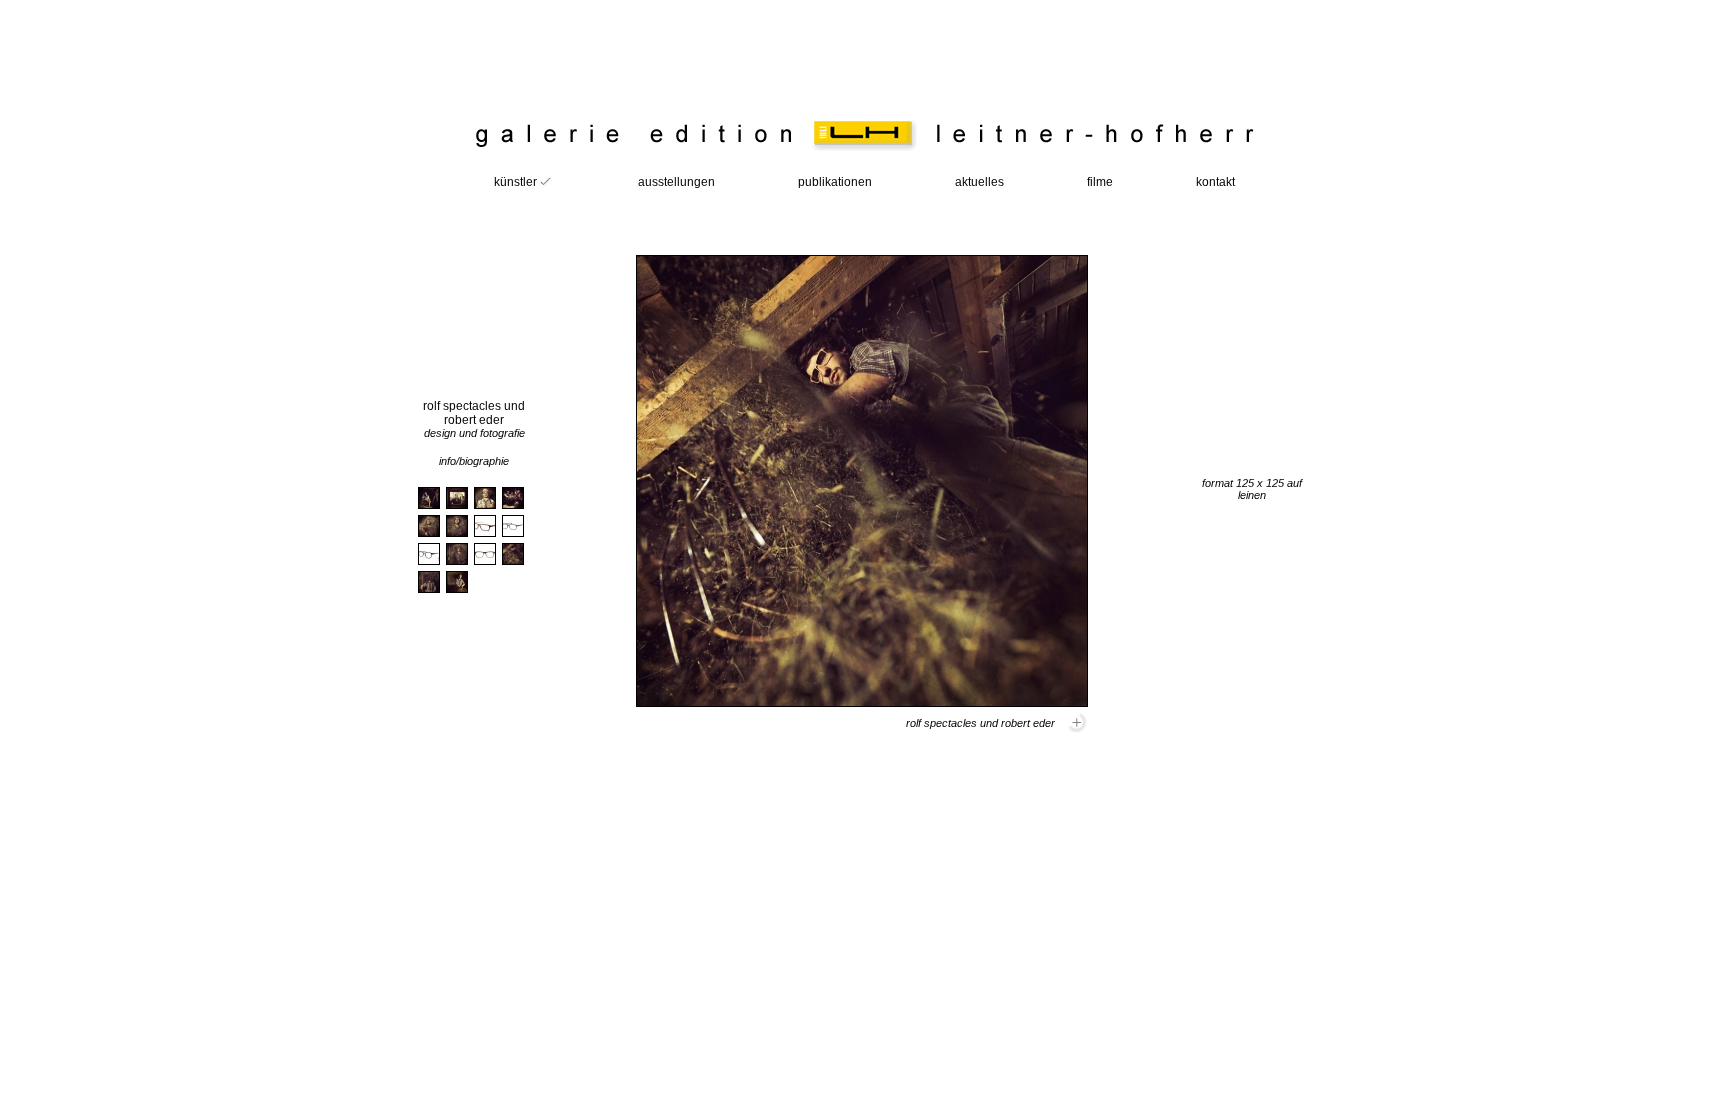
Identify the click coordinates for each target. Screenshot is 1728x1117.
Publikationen (835, 182)
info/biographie (474, 461)
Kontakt (1215, 182)
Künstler (515, 182)
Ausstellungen (676, 182)
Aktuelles (979, 182)
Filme (1100, 182)
